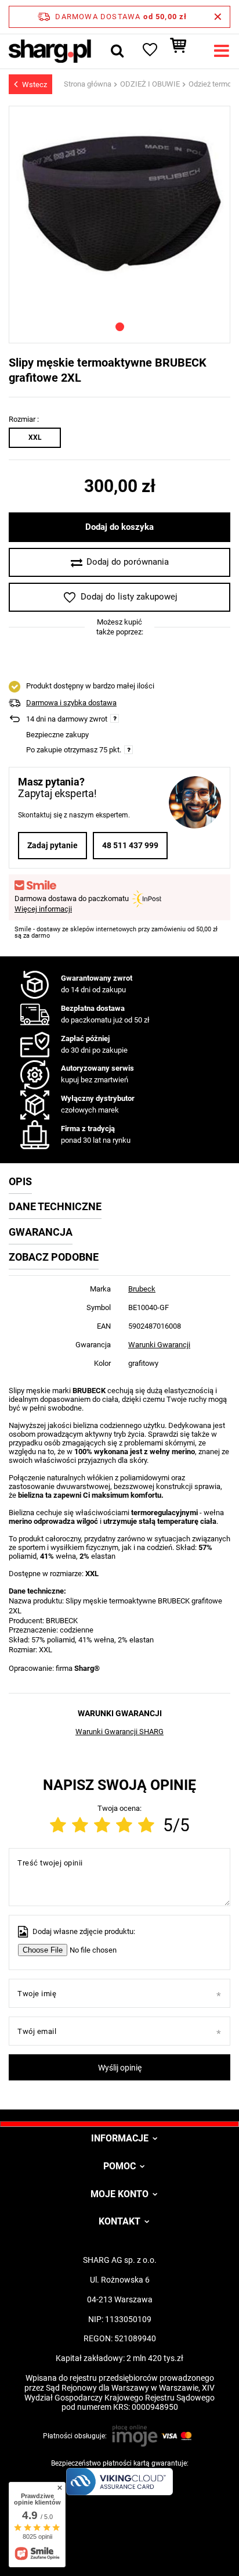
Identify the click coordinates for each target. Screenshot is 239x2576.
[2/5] (80, 1825)
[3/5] (102, 1825)
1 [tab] (120, 327)
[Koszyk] (184, 51)
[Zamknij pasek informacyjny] (218, 17)
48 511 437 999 (130, 845)
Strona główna (88, 84)
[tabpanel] (119, 210)
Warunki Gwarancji (159, 1345)
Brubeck (142, 1289)
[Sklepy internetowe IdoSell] (119, 2546)
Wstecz (35, 85)
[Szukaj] (117, 51)
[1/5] (58, 1825)
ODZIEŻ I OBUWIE (150, 84)
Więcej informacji (43, 909)
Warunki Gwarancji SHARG (119, 1732)
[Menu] (222, 51)
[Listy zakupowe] (149, 51)
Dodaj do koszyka (119, 527)
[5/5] (146, 1825)
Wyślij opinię (120, 2068)
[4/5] (124, 1825)
